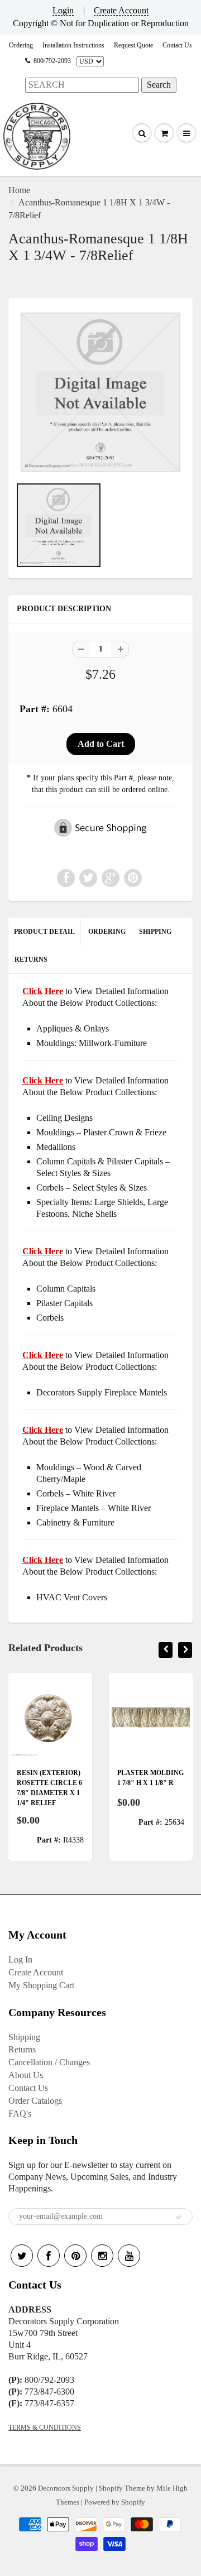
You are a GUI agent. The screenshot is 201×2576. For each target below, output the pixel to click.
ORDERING (107, 932)
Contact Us (177, 45)
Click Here (43, 1080)
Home (19, 190)
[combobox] (82, 85)
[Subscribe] (179, 2217)
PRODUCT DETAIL (44, 932)
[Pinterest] (75, 2256)
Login (63, 10)
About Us (26, 2075)
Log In (20, 1959)
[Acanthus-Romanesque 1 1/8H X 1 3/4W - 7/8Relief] (100, 392)
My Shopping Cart (41, 1985)
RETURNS (31, 960)
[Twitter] (22, 2256)
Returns (22, 2049)
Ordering (21, 45)
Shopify (111, 2488)
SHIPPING (155, 932)
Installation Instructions (73, 45)
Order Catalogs (35, 2101)
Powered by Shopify (115, 2502)
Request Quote (133, 45)
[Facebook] (49, 2256)
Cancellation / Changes (49, 2062)
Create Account (121, 10)
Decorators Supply (66, 2488)
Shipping (24, 2037)
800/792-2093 (52, 61)
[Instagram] (102, 2256)
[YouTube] (129, 2256)
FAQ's (20, 2114)
